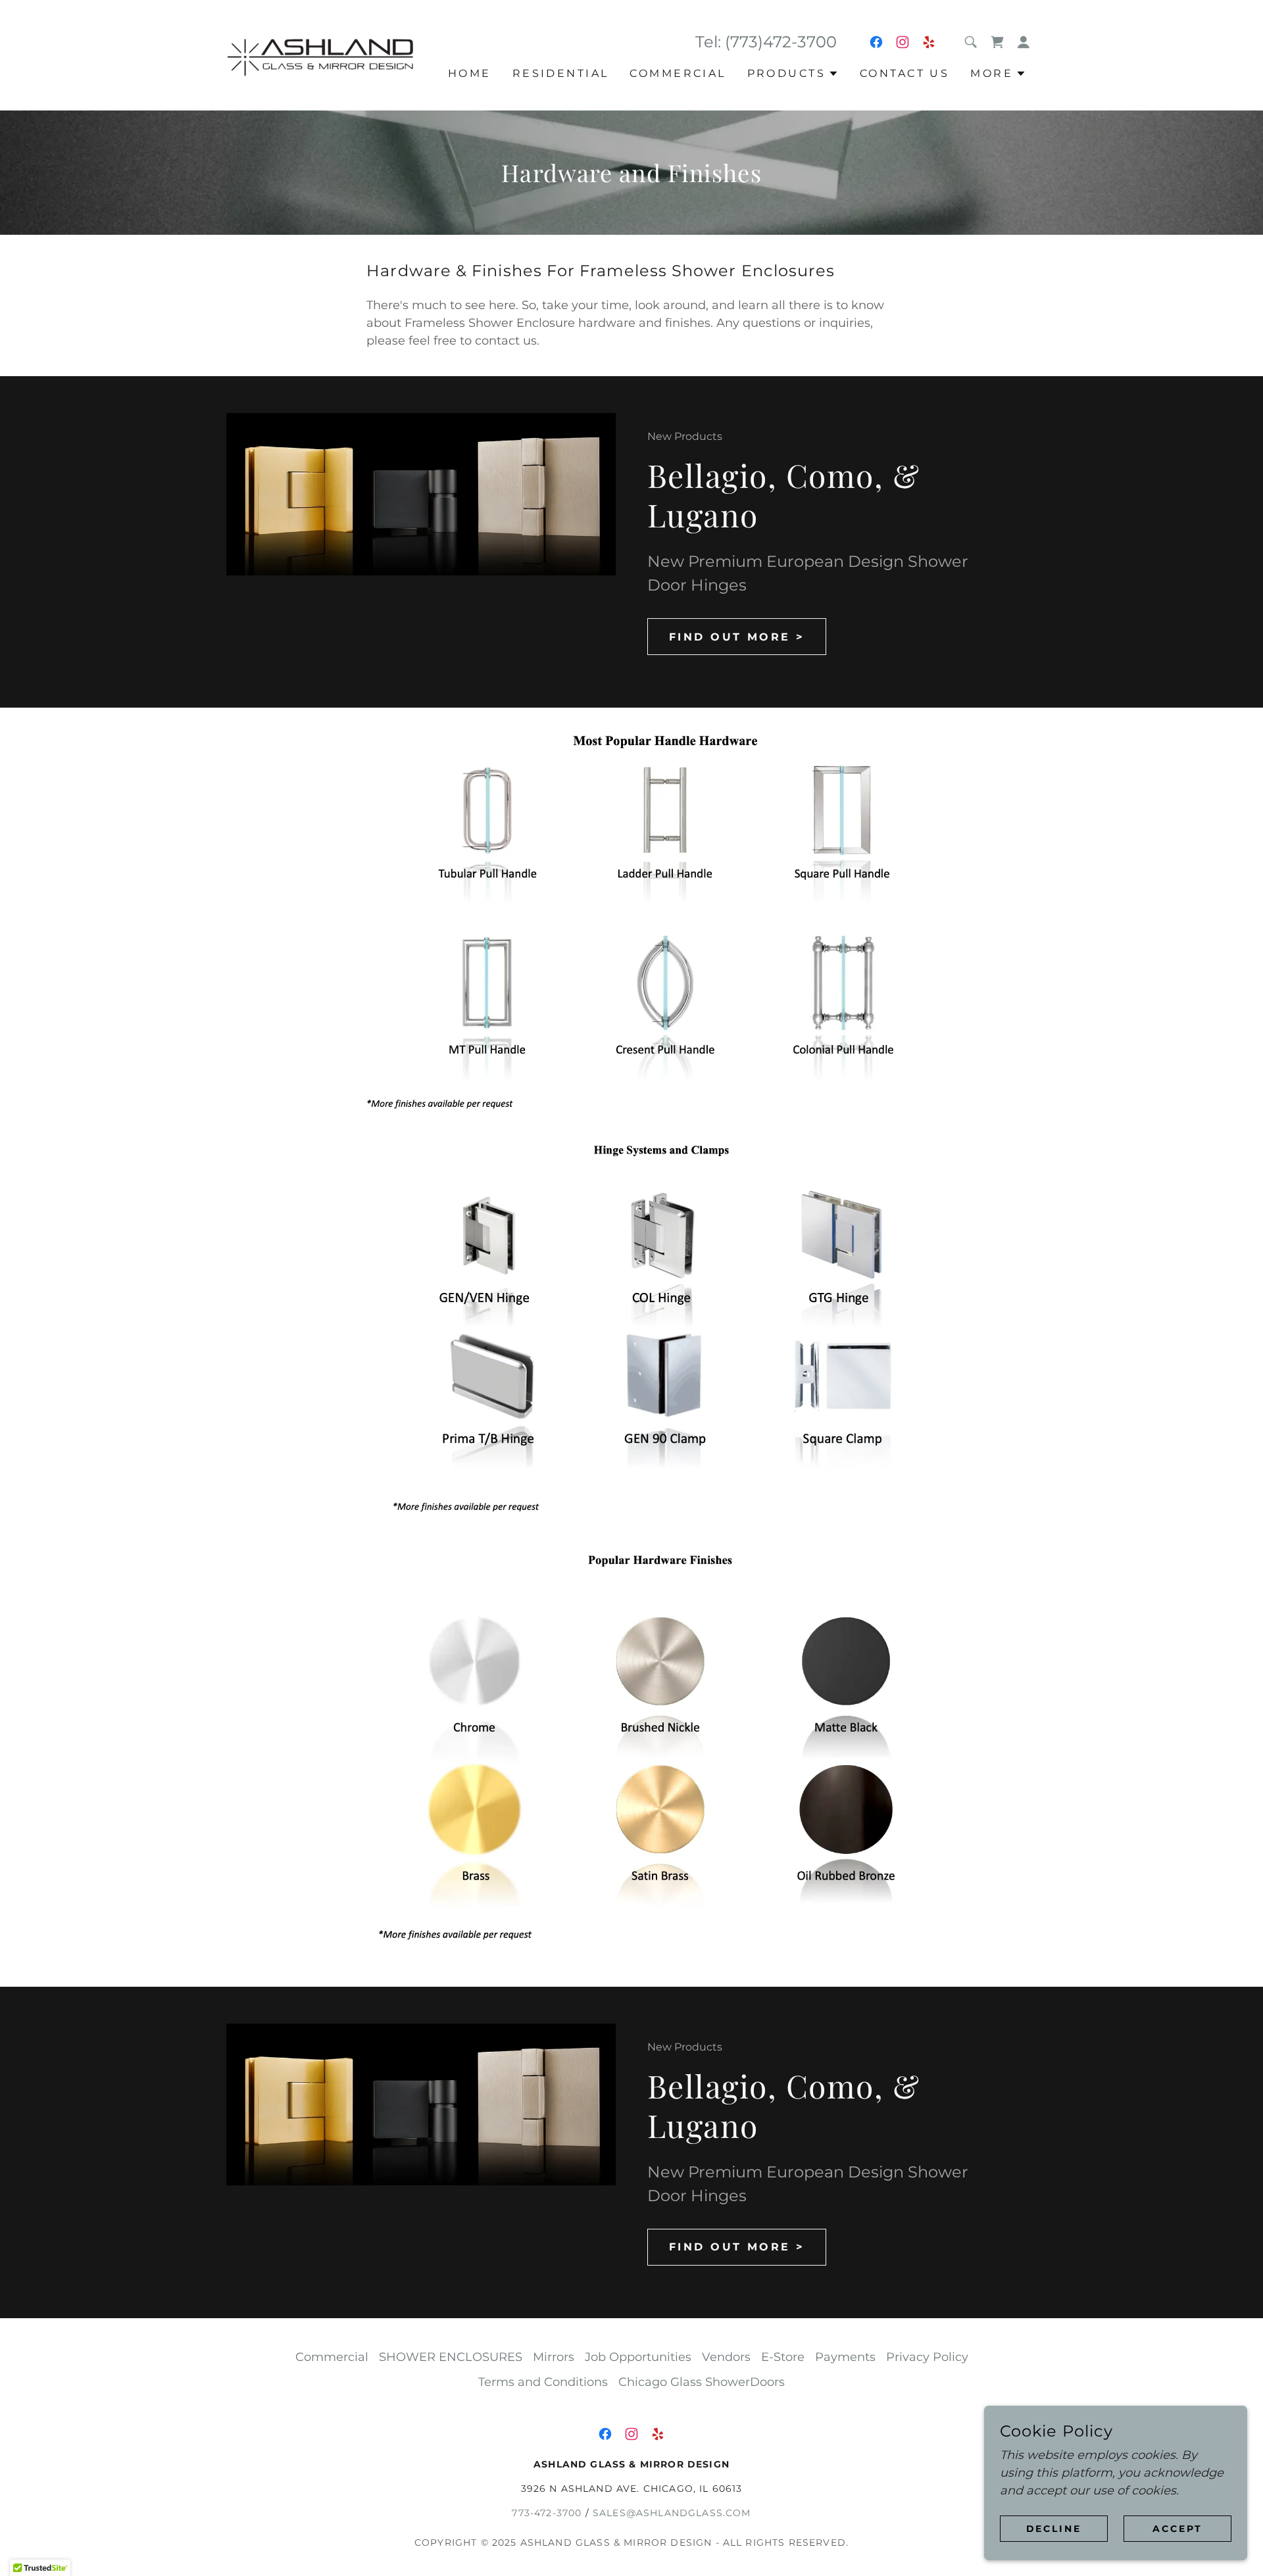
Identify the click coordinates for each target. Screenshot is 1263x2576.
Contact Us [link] (904, 73)
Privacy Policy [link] (927, 2357)
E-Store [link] (783, 2357)
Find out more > (737, 637)
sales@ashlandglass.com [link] (672, 2513)
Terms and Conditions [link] (543, 2382)
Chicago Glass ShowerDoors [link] (702, 2382)
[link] (328, 55)
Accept (1177, 2529)
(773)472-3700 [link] (781, 42)
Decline (1054, 2529)
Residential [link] (561, 73)
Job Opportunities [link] (638, 2357)
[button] (1024, 42)
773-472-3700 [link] (547, 2513)
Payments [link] (845, 2357)
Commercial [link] (678, 73)
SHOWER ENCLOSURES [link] (451, 2357)
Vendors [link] (726, 2357)
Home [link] (470, 73)
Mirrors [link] (554, 2357)
